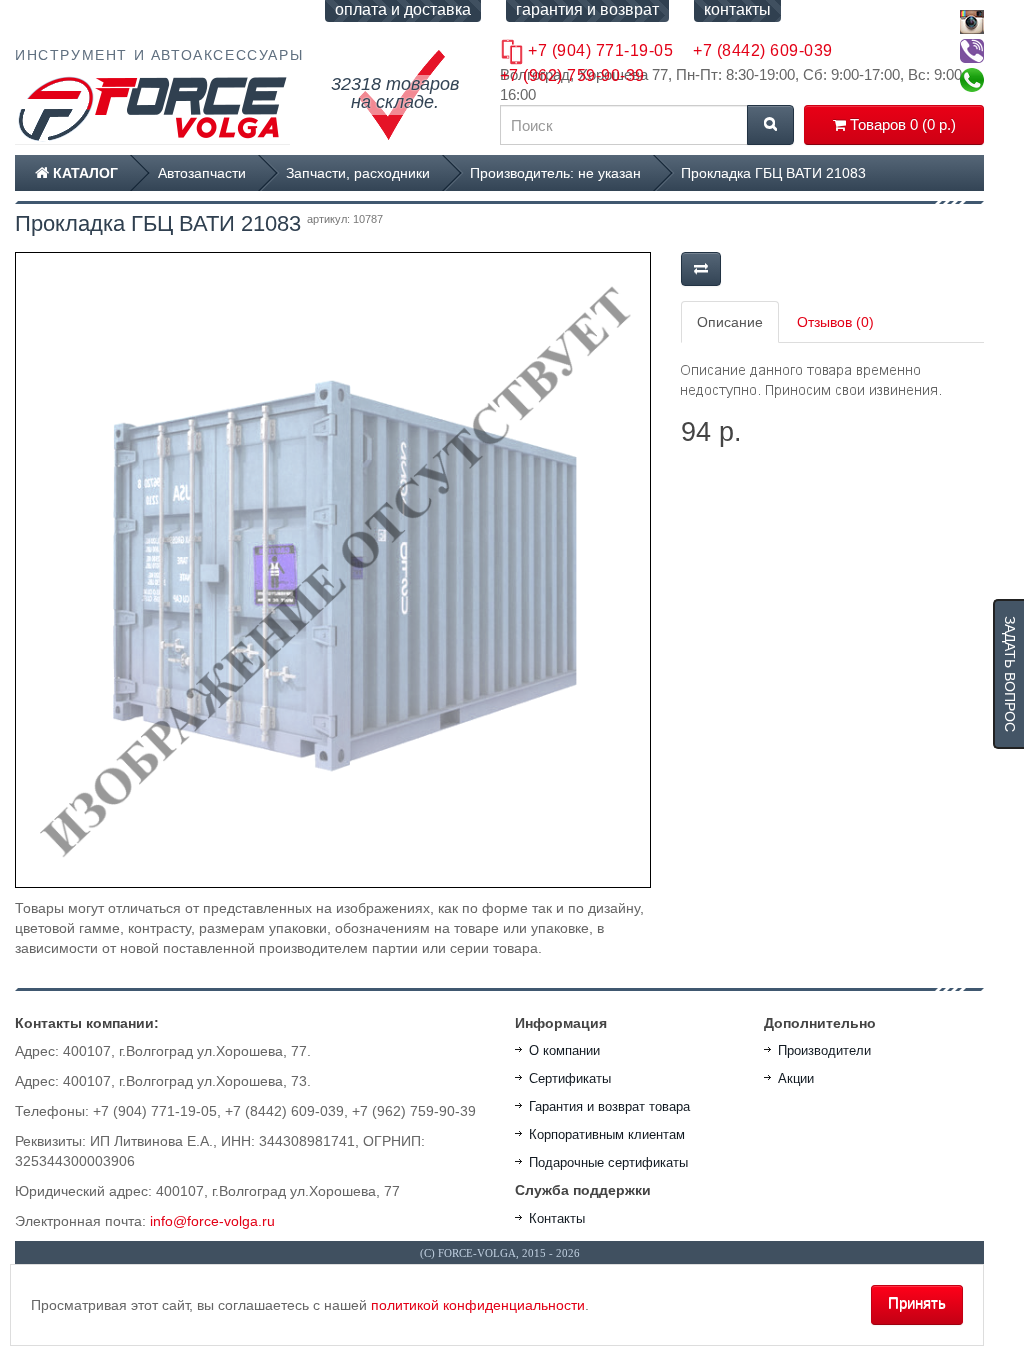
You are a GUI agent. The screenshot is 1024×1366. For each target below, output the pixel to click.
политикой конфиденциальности (478, 1305)
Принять (917, 1302)
